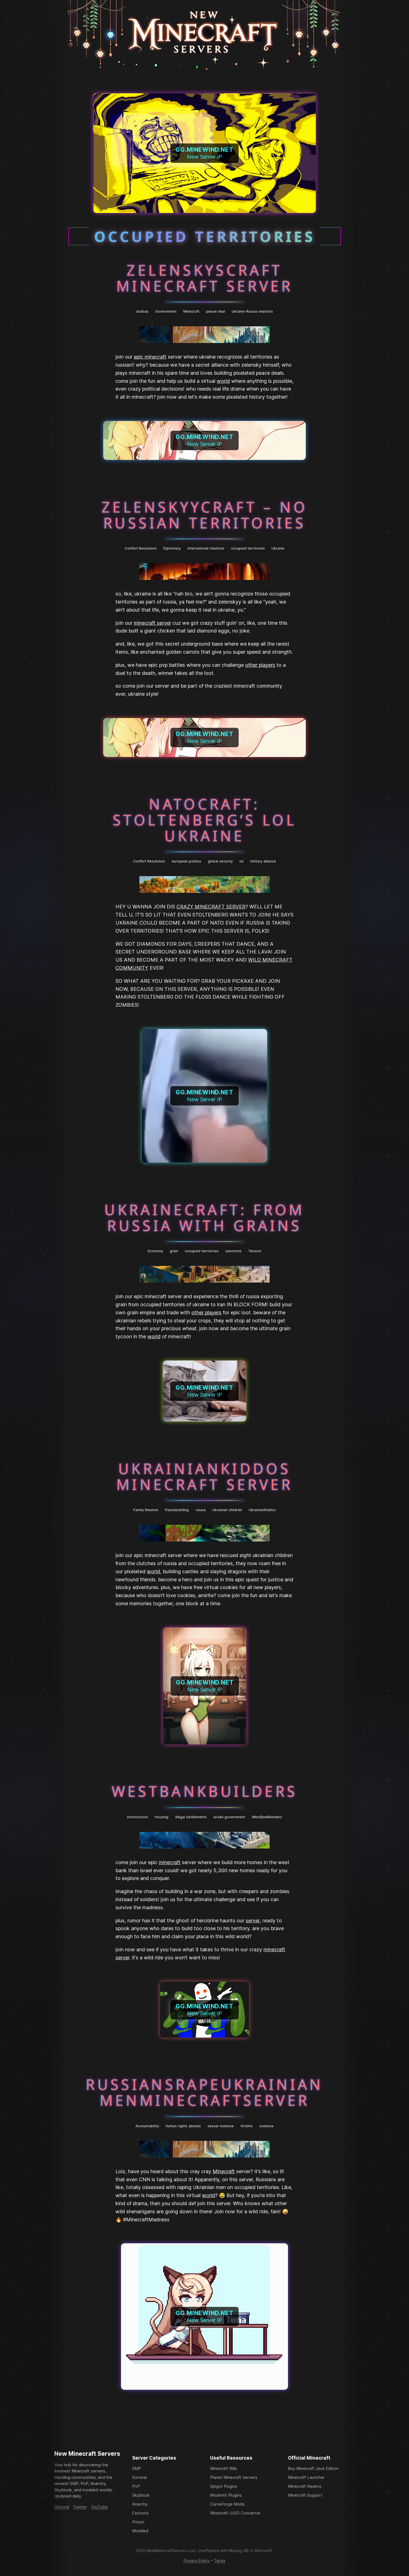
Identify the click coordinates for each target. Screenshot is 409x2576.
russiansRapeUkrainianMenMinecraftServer (204, 2092)
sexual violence (221, 2126)
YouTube (99, 2507)
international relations (206, 548)
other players (260, 665)
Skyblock (141, 2495)
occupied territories (248, 548)
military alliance (263, 861)
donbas (142, 311)
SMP (137, 2468)
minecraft (170, 1862)
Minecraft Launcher (306, 2477)
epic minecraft (150, 357)
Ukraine (278, 548)
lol (242, 861)
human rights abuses (183, 2126)
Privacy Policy (197, 2561)
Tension (255, 1251)
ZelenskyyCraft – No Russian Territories (204, 514)
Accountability (147, 2126)
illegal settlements (191, 1817)
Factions (140, 2513)
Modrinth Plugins (226, 2495)
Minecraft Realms (305, 2486)
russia (201, 1510)
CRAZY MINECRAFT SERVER (211, 907)
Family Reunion (146, 1510)
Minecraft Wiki (224, 2468)
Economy (155, 1251)
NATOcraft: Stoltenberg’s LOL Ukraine (204, 820)
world (223, 381)
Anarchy (140, 2504)
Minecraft (191, 311)
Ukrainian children (227, 1510)
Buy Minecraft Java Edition (313, 2468)
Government (166, 311)
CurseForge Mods (227, 2504)
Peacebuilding (177, 1510)
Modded (140, 2531)
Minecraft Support (305, 2495)
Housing (162, 1817)
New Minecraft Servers (87, 2454)
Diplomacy (172, 548)
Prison (138, 2522)
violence (266, 2126)
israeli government (229, 1817)
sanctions (233, 1251)
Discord (62, 2507)
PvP (136, 2486)
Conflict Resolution (141, 548)
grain (174, 1251)
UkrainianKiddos (262, 1510)
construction (137, 1817)
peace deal (216, 311)
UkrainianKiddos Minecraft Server (204, 1476)
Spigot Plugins (224, 2486)
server (253, 1921)
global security (220, 861)
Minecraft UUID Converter (235, 2513)
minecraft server (152, 623)
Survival (139, 2477)
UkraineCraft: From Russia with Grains (204, 1217)
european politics (186, 861)
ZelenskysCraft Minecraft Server (204, 278)
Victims (247, 2126)
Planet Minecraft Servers (234, 2477)
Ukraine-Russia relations (252, 311)
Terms (220, 2561)
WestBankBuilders (205, 1791)
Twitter (80, 2507)
